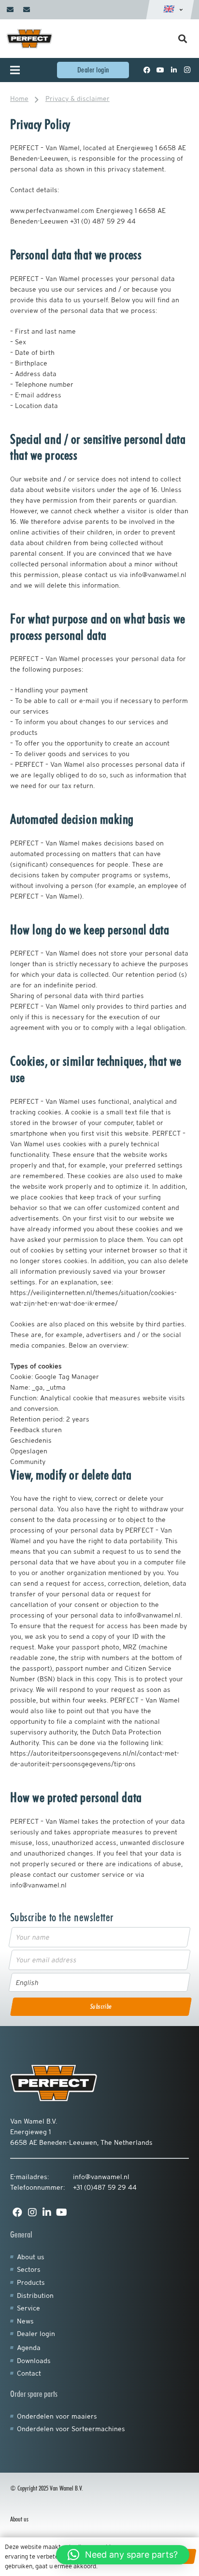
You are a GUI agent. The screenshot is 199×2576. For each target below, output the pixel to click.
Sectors (29, 2269)
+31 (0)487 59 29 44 (105, 2187)
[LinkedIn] (174, 70)
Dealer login (36, 2334)
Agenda (29, 2348)
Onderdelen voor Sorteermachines (71, 2429)
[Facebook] (147, 70)
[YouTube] (160, 70)
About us (31, 2257)
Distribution (35, 2295)
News (25, 2321)
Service (28, 2308)
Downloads (34, 2361)
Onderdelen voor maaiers (57, 2416)
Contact (29, 2373)
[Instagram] (187, 70)
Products (31, 2282)
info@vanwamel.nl (101, 2177)
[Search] (183, 39)
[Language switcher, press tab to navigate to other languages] (170, 10)
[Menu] (21, 70)
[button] (123, 2555)
